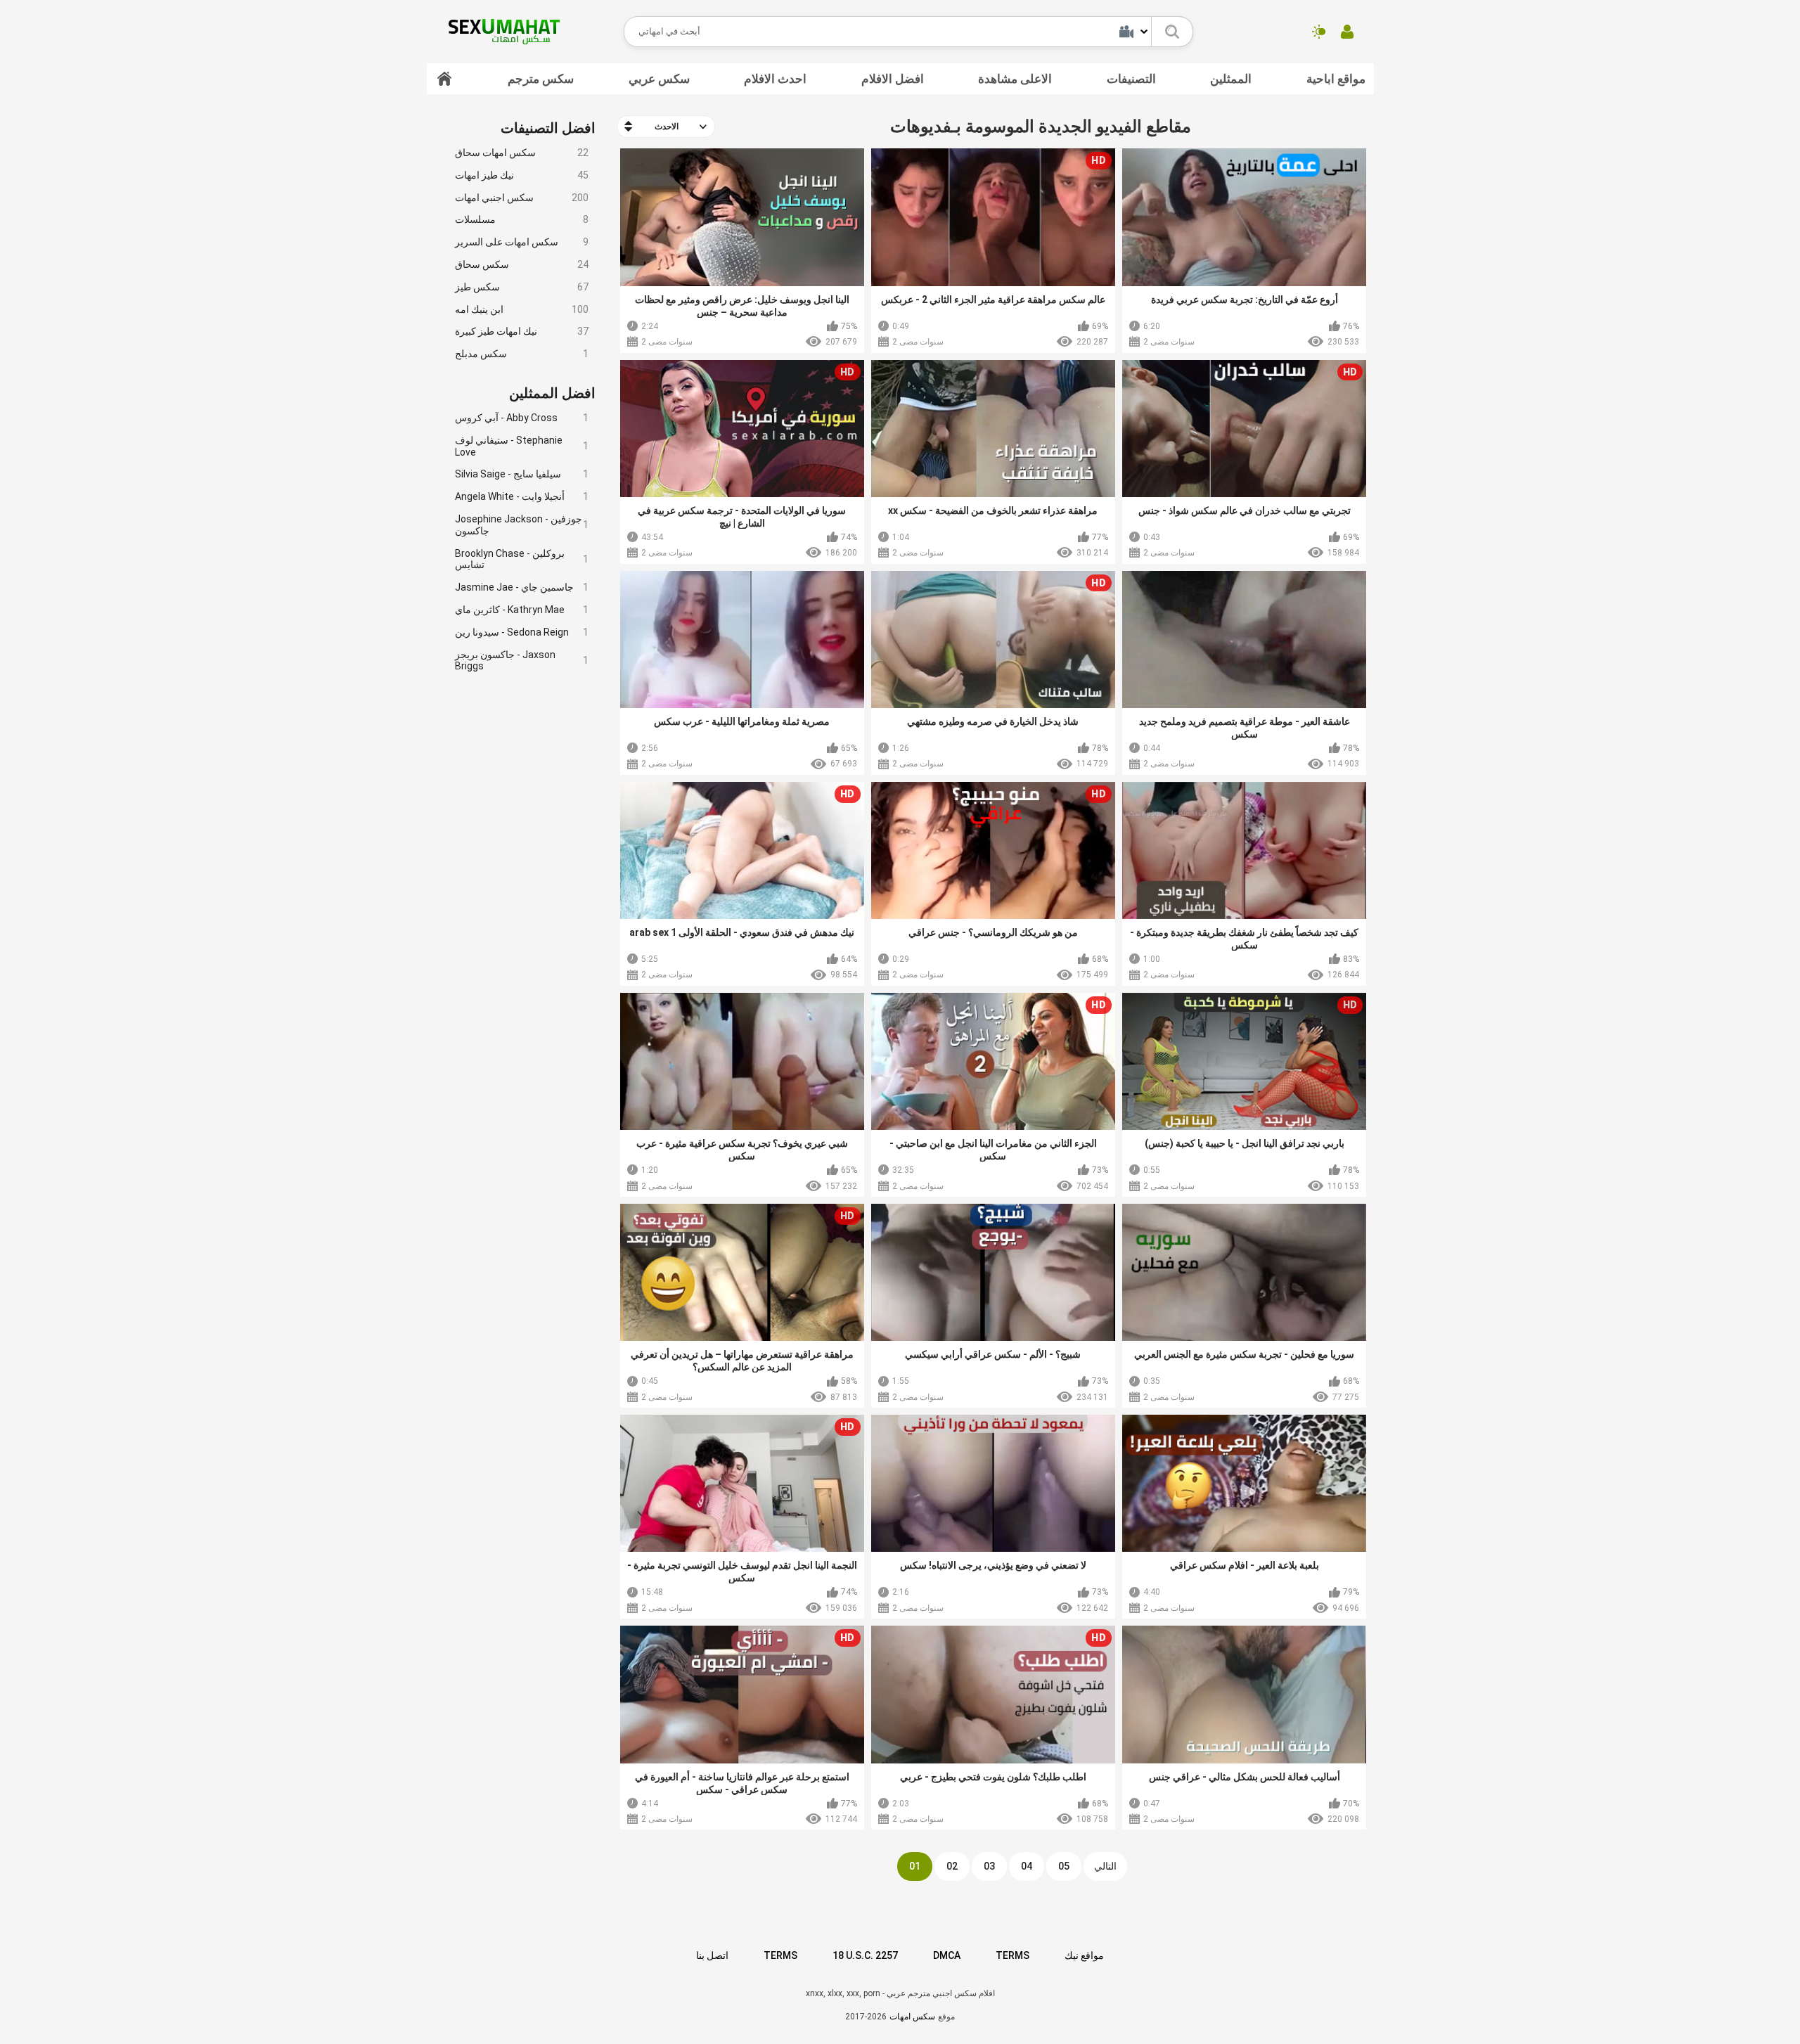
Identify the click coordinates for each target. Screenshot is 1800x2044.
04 (1027, 1866)
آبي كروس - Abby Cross (522, 418)
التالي (1105, 1866)
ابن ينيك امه (522, 309)
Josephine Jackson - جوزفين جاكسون (522, 525)
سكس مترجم (541, 79)
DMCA (947, 1955)
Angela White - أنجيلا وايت (522, 496)
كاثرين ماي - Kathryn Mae (522, 610)
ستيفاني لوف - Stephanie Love (522, 446)
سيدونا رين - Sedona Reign (522, 632)
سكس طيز (522, 287)
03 (989, 1866)
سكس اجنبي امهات (522, 198)
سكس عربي (659, 79)
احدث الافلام (775, 79)
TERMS (780, 1955)
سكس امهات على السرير (522, 242)
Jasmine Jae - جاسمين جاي (522, 587)
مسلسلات (522, 219)
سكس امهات (912, 2017)
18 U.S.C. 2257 (865, 1955)
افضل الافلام (893, 79)
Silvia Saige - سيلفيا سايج (522, 474)
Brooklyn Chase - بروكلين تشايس (522, 559)
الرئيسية (444, 79)
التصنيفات (1131, 79)
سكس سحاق (522, 264)
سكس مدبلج (522, 354)
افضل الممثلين (552, 393)
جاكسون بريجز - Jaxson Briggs (522, 661)
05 (1064, 1866)
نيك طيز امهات (522, 175)
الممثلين (1231, 79)
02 (952, 1866)
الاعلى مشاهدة (1015, 79)
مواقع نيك (1084, 1955)
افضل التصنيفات (548, 128)
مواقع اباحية (1336, 79)
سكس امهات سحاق (522, 153)
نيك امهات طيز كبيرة (522, 331)
